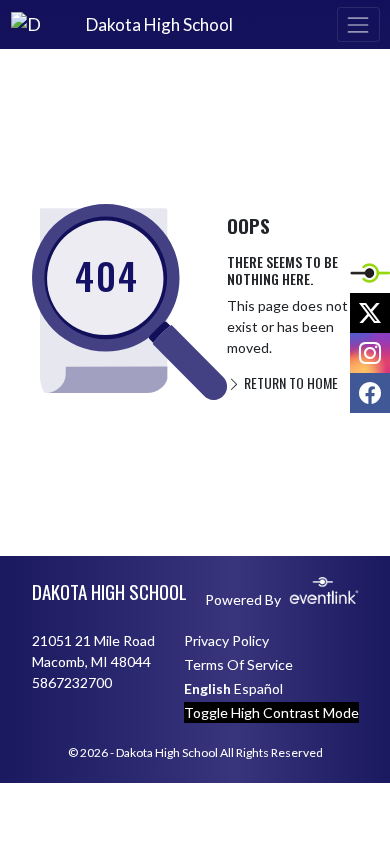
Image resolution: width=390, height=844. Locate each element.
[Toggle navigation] (358, 24)
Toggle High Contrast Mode (271, 712)
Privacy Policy (226, 640)
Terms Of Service (238, 664)
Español (258, 688)
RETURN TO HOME (289, 382)
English (207, 688)
